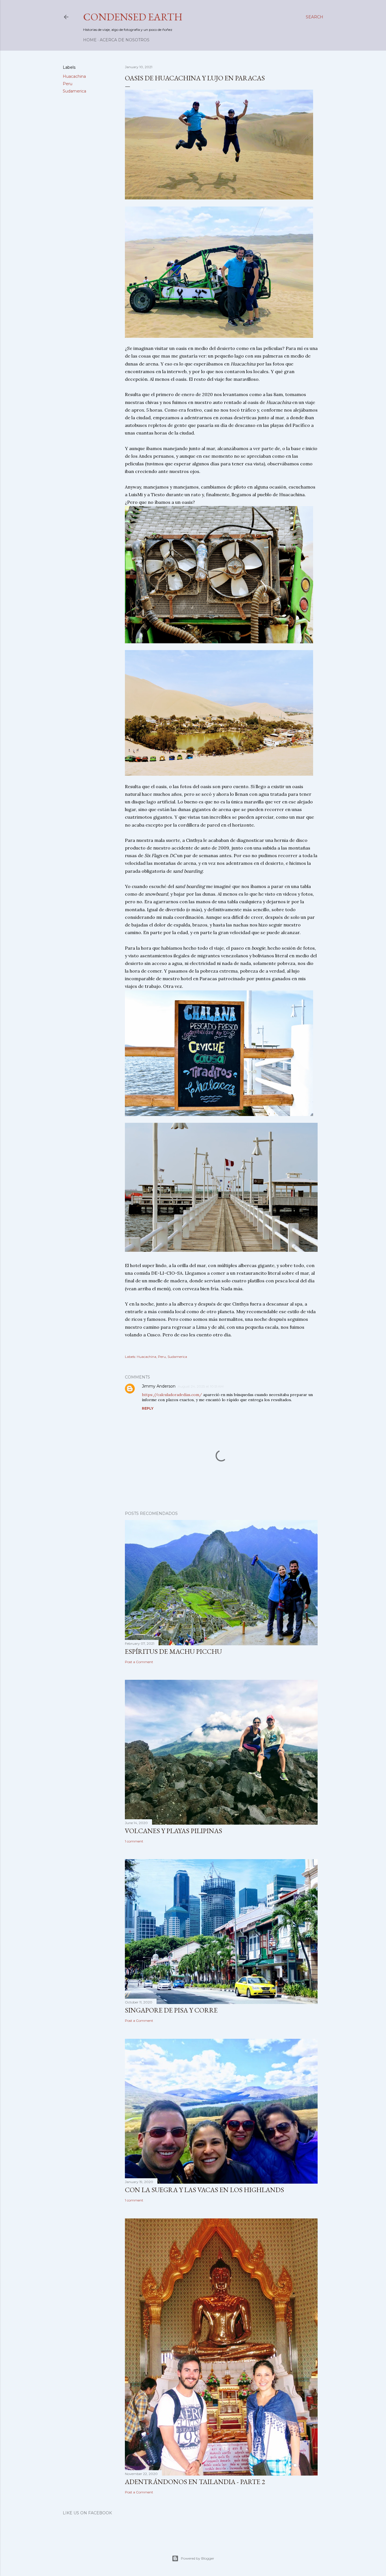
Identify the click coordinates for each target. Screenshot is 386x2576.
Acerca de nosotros (125, 40)
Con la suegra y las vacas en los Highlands (204, 2190)
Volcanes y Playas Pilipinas (174, 1831)
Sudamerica (74, 91)
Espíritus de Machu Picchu (173, 1651)
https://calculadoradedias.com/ (172, 1395)
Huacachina (74, 76)
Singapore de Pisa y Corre (171, 2010)
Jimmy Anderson (159, 1386)
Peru (68, 84)
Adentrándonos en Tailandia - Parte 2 (195, 2482)
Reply (148, 1408)
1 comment (134, 1841)
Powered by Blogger (198, 2558)
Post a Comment (139, 1662)
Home (90, 40)
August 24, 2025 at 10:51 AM (201, 1386)
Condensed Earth (133, 17)
